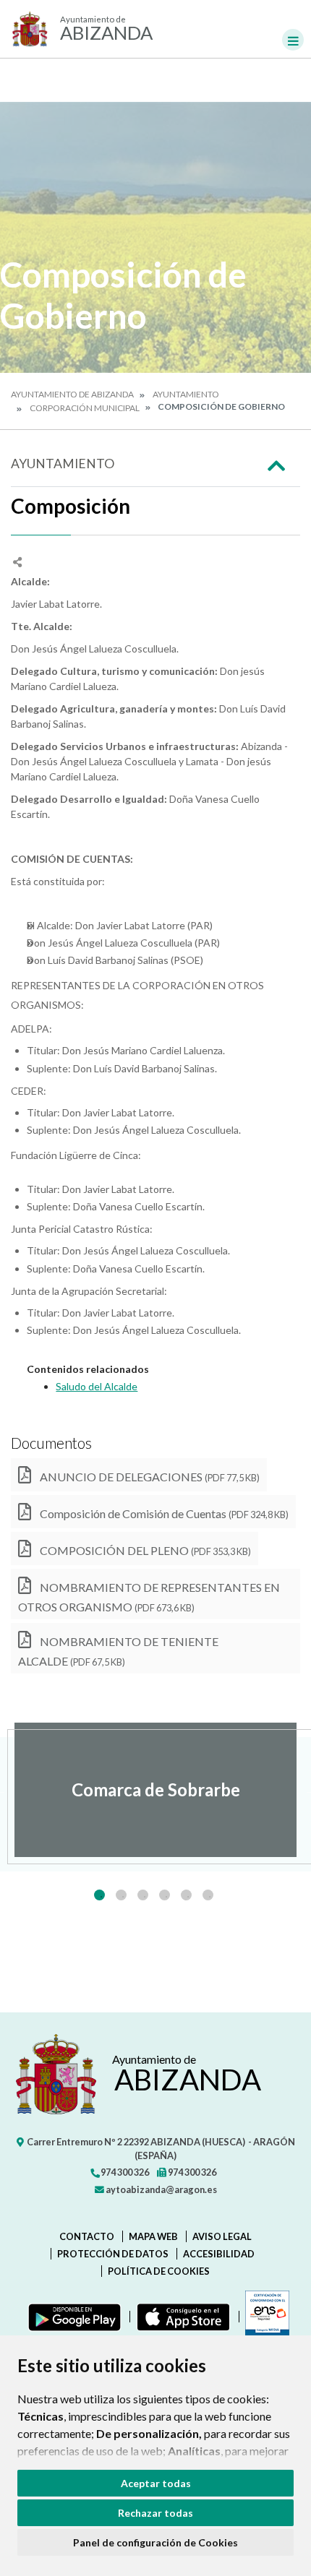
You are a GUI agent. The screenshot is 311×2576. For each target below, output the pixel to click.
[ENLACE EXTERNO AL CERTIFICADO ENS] (264, 2317)
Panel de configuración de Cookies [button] (155, 2542)
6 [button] (208, 1895)
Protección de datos (113, 2254)
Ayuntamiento (186, 394)
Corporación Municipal (85, 408)
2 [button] (121, 1895)
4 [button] (165, 1895)
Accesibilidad (219, 2254)
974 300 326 (124, 2172)
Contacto (87, 2236)
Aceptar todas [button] (156, 2483)
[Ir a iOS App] (180, 2317)
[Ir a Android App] (72, 2317)
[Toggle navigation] (293, 40)
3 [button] (143, 1895)
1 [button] (99, 1895)
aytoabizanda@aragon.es (161, 2189)
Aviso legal (222, 2236)
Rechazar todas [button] (155, 2513)
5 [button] (186, 1895)
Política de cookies (159, 2271)
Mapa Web (153, 2236)
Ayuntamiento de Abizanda (72, 394)
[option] (155, 1790)
